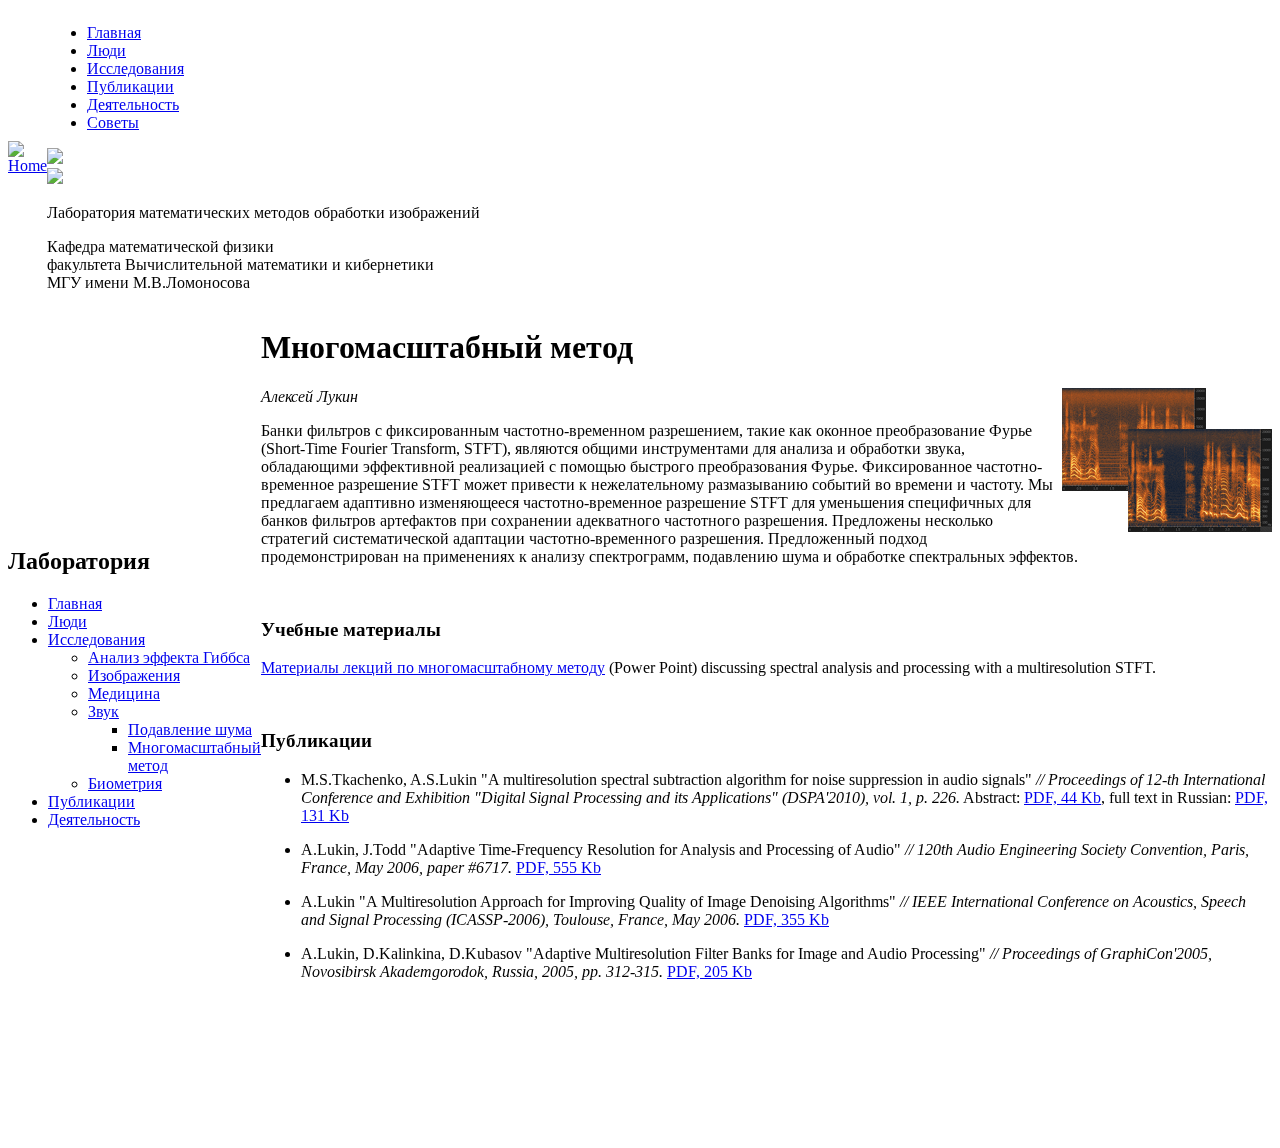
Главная (114, 32)
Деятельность (133, 104)
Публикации (130, 86)
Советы (113, 122)
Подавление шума (190, 729)
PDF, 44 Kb (1062, 797)
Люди (106, 50)
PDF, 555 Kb (558, 867)
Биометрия (125, 783)
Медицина (124, 693)
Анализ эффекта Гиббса (169, 657)
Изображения (134, 675)
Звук (103, 711)
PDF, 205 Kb (709, 971)
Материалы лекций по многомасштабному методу (433, 667)
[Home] (27, 165)
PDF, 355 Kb (786, 919)
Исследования (135, 68)
